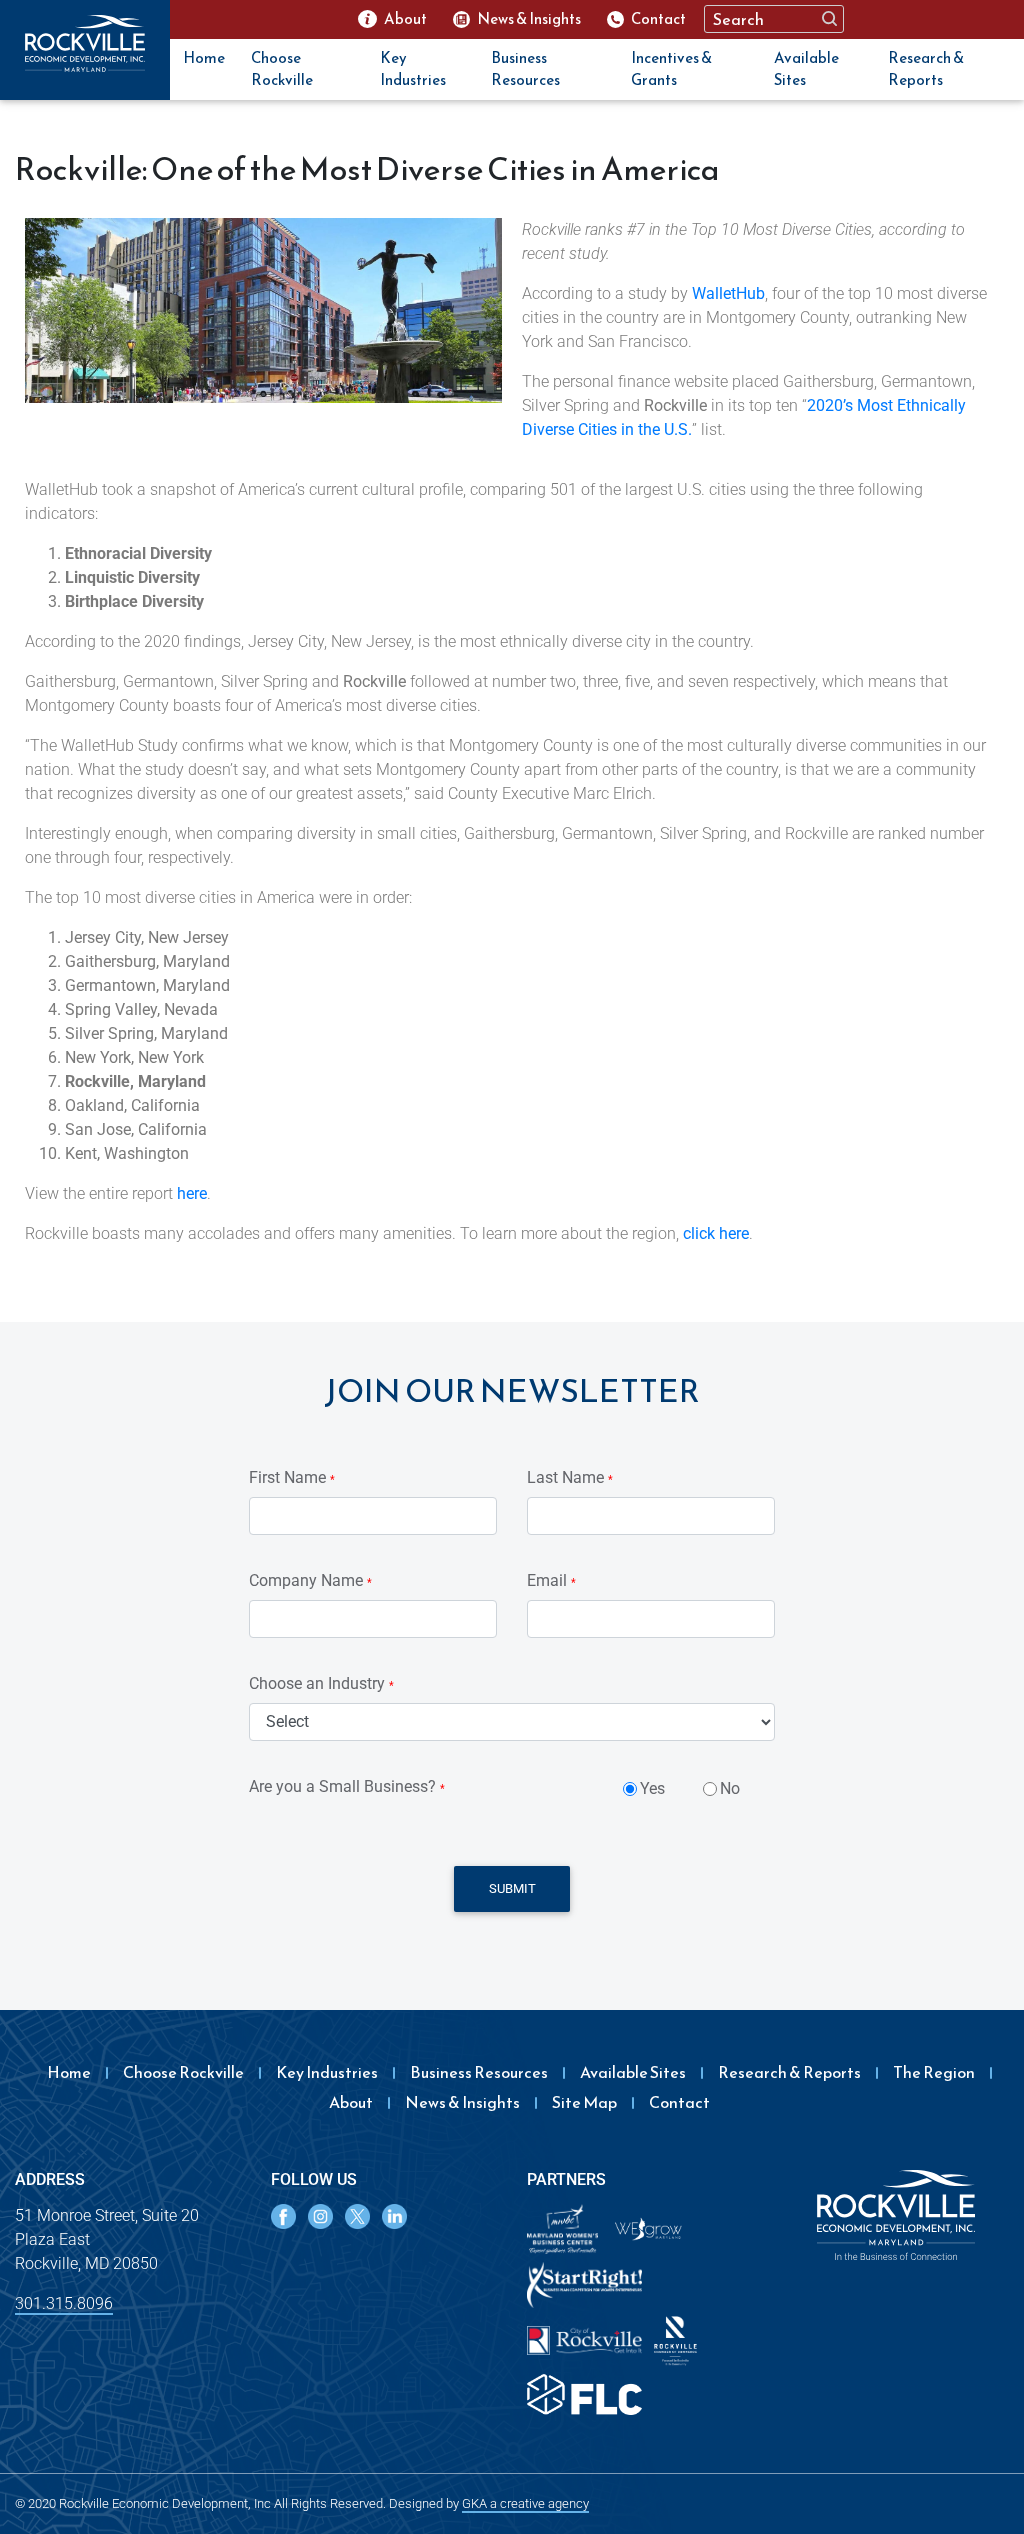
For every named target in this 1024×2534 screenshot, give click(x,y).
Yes (652, 1788)
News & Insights (462, 2102)
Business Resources (525, 69)
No (730, 1788)
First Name (292, 1477)
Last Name (570, 1477)
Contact (679, 2102)
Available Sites (806, 69)
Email (551, 1580)
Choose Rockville (282, 69)
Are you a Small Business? (347, 1786)
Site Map (584, 2102)
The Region (934, 2072)
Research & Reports (926, 69)
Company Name (310, 1580)
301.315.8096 (64, 2303)
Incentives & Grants (671, 69)
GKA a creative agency (525, 2503)
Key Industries (413, 69)
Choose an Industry (321, 1683)
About (351, 2102)
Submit (512, 1888)
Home (204, 57)
